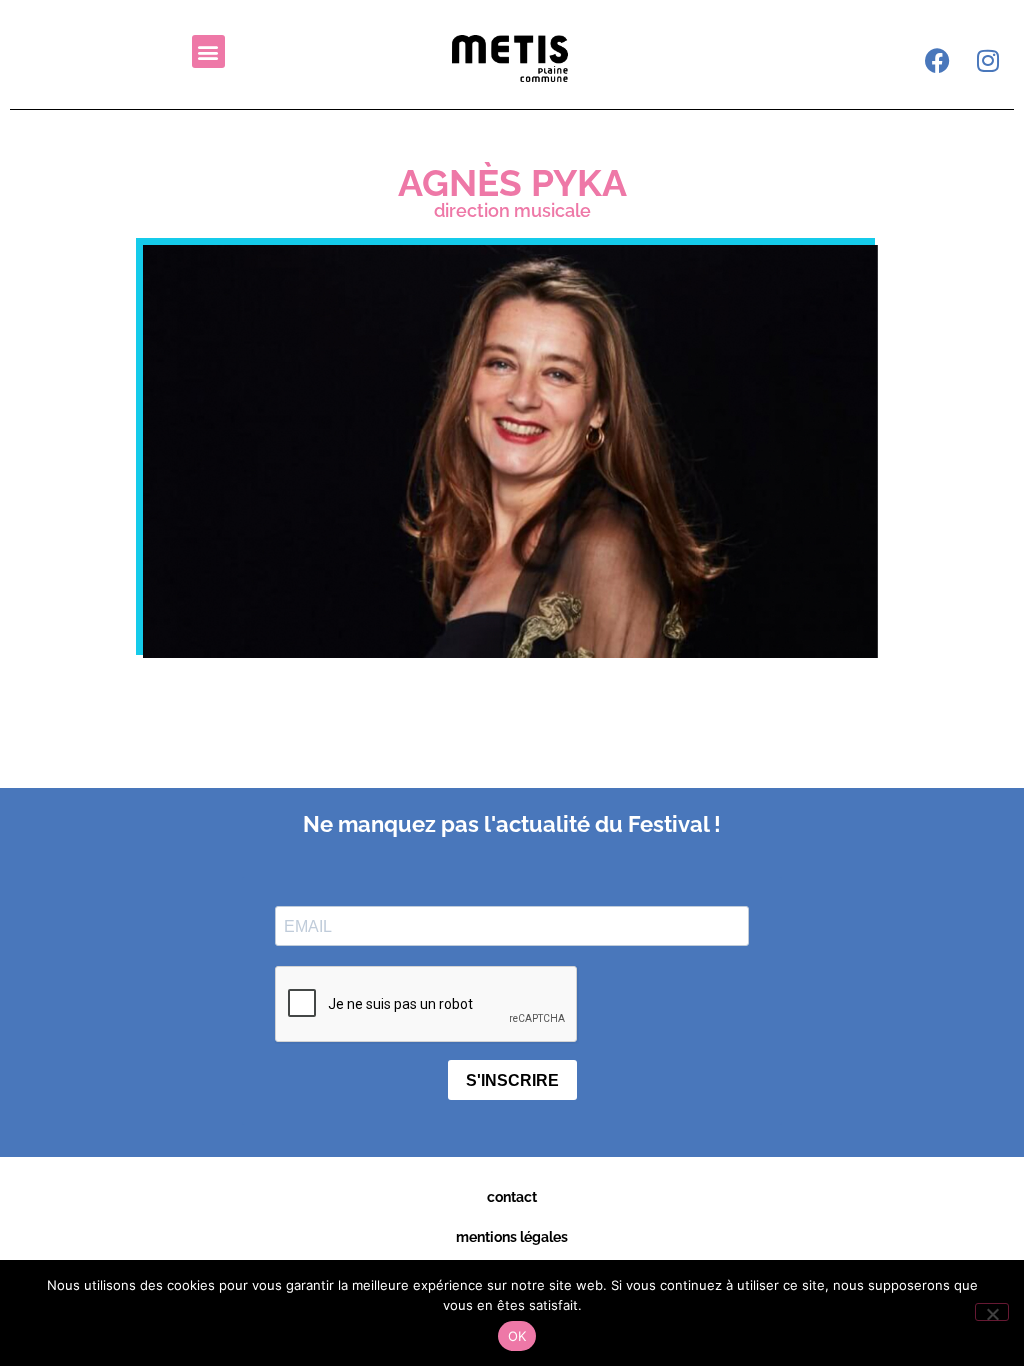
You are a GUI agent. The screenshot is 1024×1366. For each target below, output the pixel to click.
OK (517, 1336)
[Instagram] (988, 60)
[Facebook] (938, 60)
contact (512, 1197)
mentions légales (512, 1237)
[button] (208, 51)
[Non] (992, 1312)
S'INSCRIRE (512, 1080)
